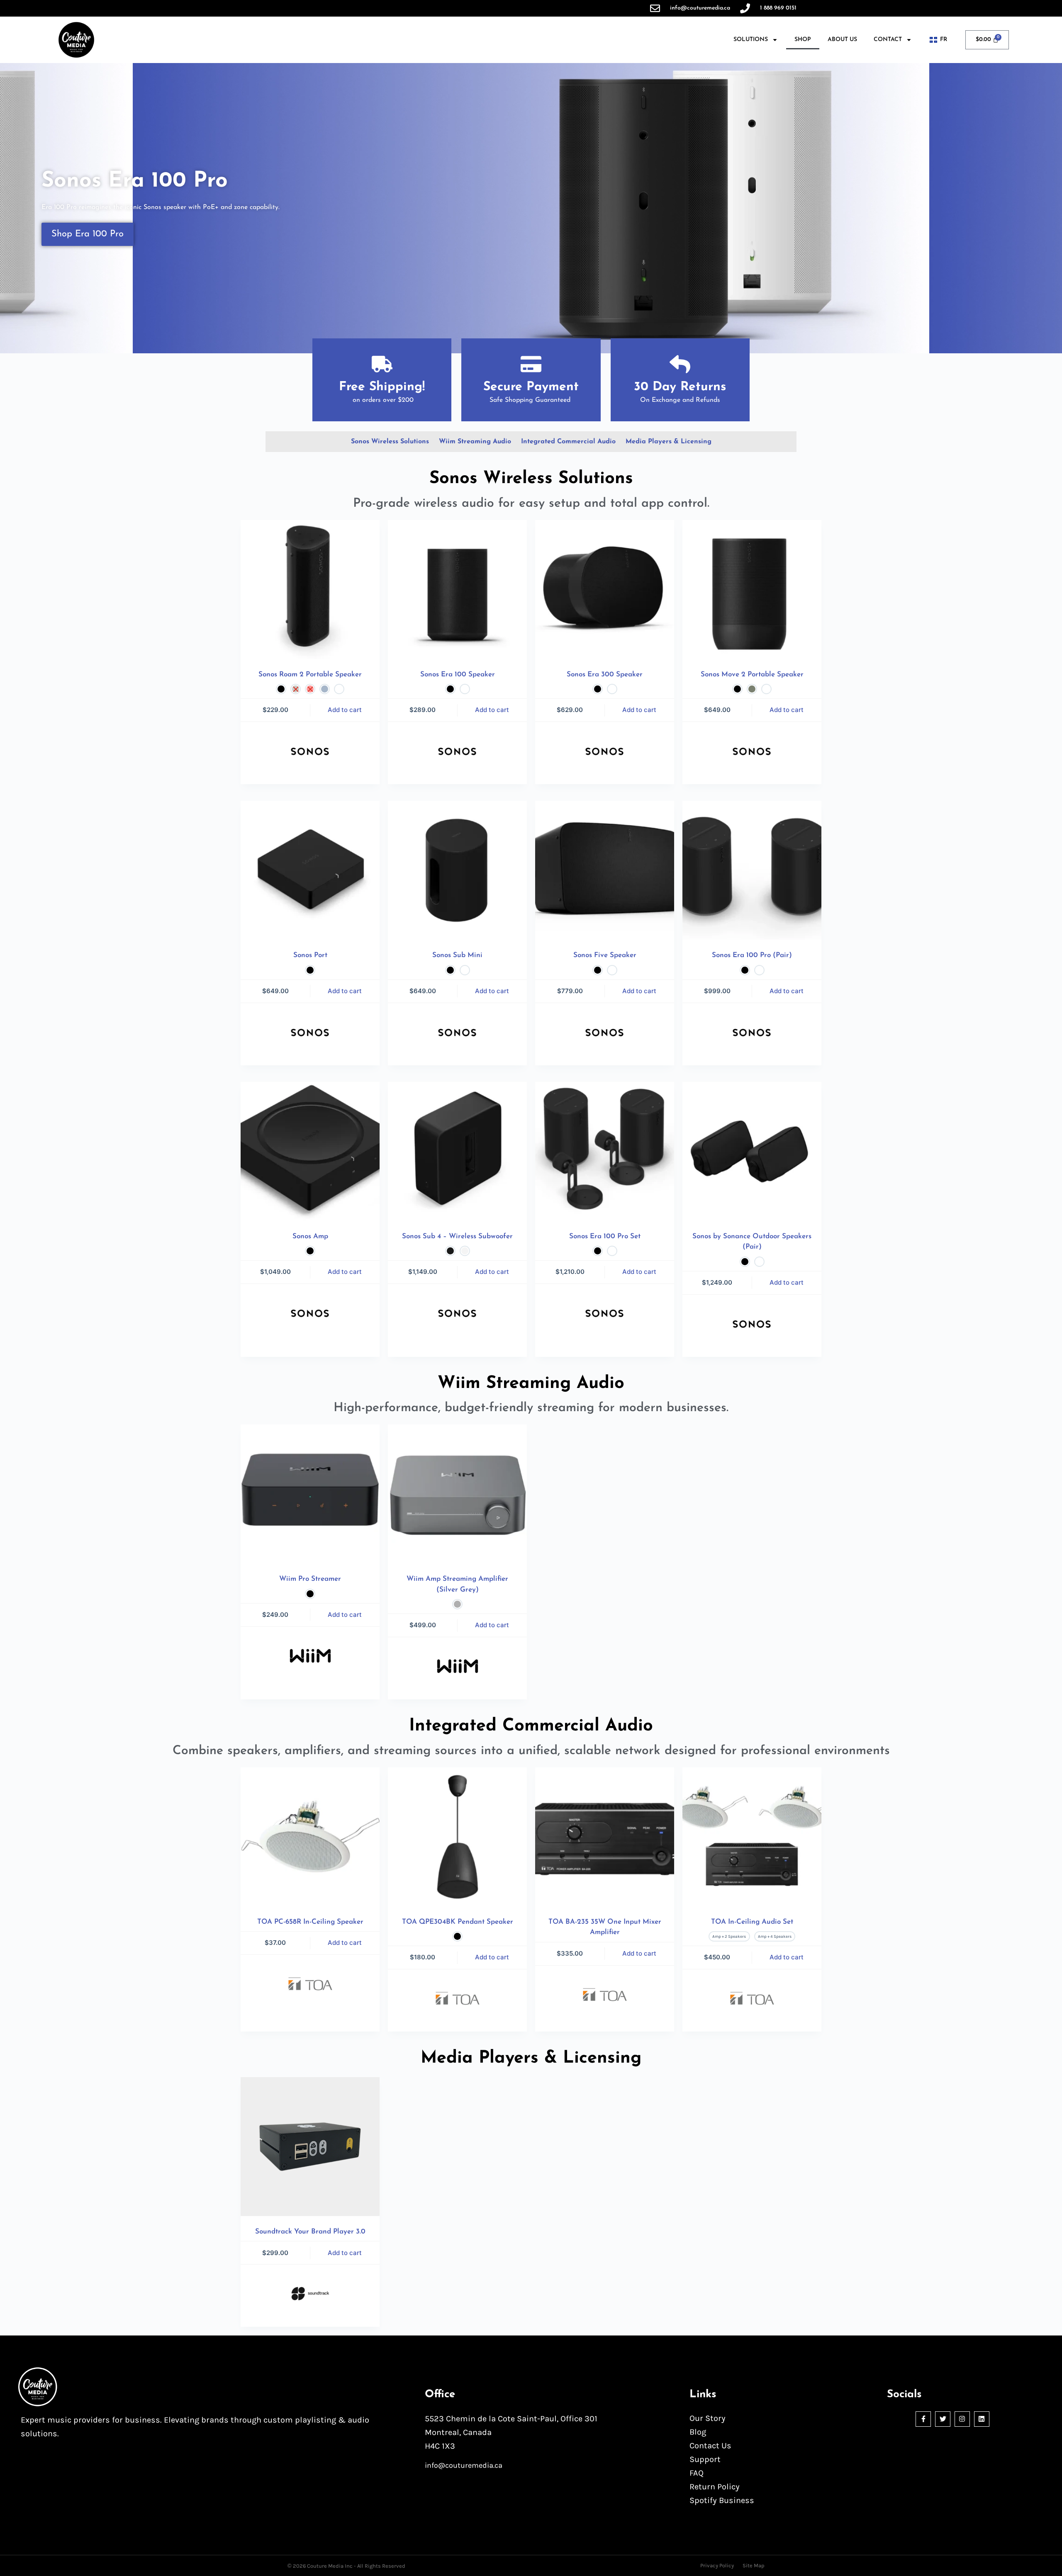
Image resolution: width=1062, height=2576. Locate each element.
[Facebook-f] (923, 2419)
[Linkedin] (982, 2419)
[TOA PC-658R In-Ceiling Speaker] (310, 1837)
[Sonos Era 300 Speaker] (605, 589)
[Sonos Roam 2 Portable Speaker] (310, 589)
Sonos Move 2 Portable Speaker (752, 674)
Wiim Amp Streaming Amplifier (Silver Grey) (457, 1584)
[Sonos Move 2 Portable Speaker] (752, 589)
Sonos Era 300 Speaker (605, 674)
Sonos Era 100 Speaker (458, 674)
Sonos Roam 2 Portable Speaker (310, 674)
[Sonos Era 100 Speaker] (457, 589)
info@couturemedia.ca (464, 2465)
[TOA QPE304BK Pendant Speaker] (457, 1837)
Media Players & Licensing (669, 442)
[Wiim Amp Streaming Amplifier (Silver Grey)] (457, 1494)
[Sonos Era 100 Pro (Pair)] (752, 870)
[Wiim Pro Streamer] (310, 1494)
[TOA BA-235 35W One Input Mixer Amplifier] (605, 1837)
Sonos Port (310, 955)
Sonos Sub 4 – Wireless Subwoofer (457, 1236)
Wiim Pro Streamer (310, 1579)
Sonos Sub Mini (457, 955)
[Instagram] (962, 2419)
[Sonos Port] (310, 870)
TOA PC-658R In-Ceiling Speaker (310, 1922)
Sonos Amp (310, 1236)
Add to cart (345, 710)
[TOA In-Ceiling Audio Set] (752, 1837)
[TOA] (310, 1984)
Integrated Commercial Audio (568, 442)
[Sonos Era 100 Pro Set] (605, 1151)
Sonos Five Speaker (605, 955)
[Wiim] (310, 1656)
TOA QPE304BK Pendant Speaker (458, 1922)
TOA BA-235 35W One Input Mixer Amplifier (605, 1927)
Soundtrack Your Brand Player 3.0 (310, 2232)
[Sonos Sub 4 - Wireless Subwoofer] (457, 1151)
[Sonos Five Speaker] (605, 870)
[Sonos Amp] (310, 1151)
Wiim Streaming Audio (475, 442)
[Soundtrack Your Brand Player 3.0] (310, 2147)
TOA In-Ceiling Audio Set (752, 1922)
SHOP (803, 40)
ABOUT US (842, 40)
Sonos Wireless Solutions (390, 442)
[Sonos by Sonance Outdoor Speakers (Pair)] (752, 1151)
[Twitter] (943, 2419)
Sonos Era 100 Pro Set (605, 1236)
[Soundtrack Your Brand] (310, 2294)
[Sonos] (310, 751)
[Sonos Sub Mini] (457, 870)
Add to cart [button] (345, 1943)
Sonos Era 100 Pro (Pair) (752, 955)
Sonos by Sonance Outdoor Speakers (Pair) (752, 1242)
